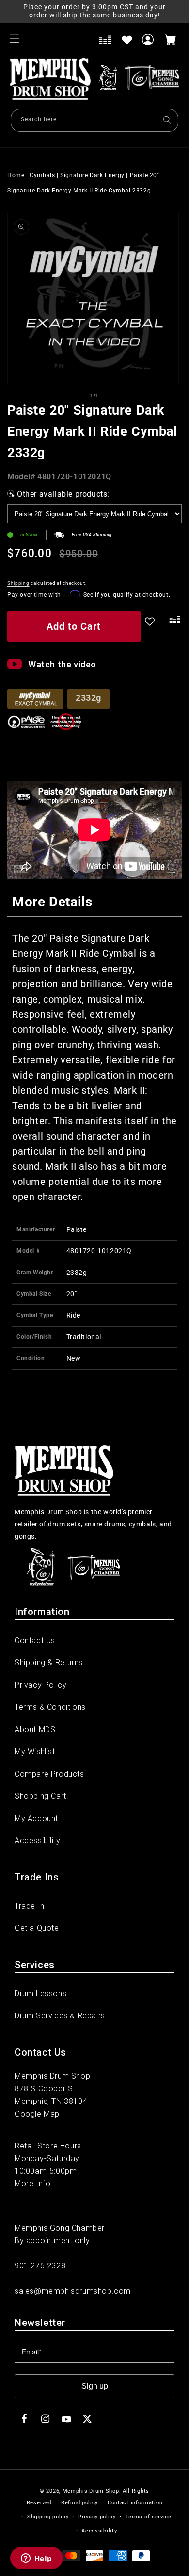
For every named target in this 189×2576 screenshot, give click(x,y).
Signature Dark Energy (92, 175)
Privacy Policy (40, 1685)
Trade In (30, 1906)
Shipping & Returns (49, 1663)
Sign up (95, 2386)
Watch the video (62, 664)
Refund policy (79, 2503)
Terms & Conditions (50, 1707)
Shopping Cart (40, 1796)
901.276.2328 (40, 2266)
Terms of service (149, 2517)
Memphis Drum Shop (91, 2491)
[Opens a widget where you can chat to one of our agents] (36, 2559)
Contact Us (35, 1640)
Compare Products (49, 1774)
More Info (32, 2184)
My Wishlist (35, 1752)
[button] (15, 39)
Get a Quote (37, 1928)
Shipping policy (48, 2517)
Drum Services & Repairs (60, 2016)
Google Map (37, 2114)
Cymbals (42, 175)
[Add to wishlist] (127, 40)
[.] (173, 628)
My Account (36, 1818)
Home (16, 175)
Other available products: (63, 494)
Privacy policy (97, 2517)
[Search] (167, 120)
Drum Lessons (40, 1993)
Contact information (135, 2503)
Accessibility (38, 1841)
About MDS (35, 1729)
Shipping (18, 583)
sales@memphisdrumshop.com (73, 2291)
